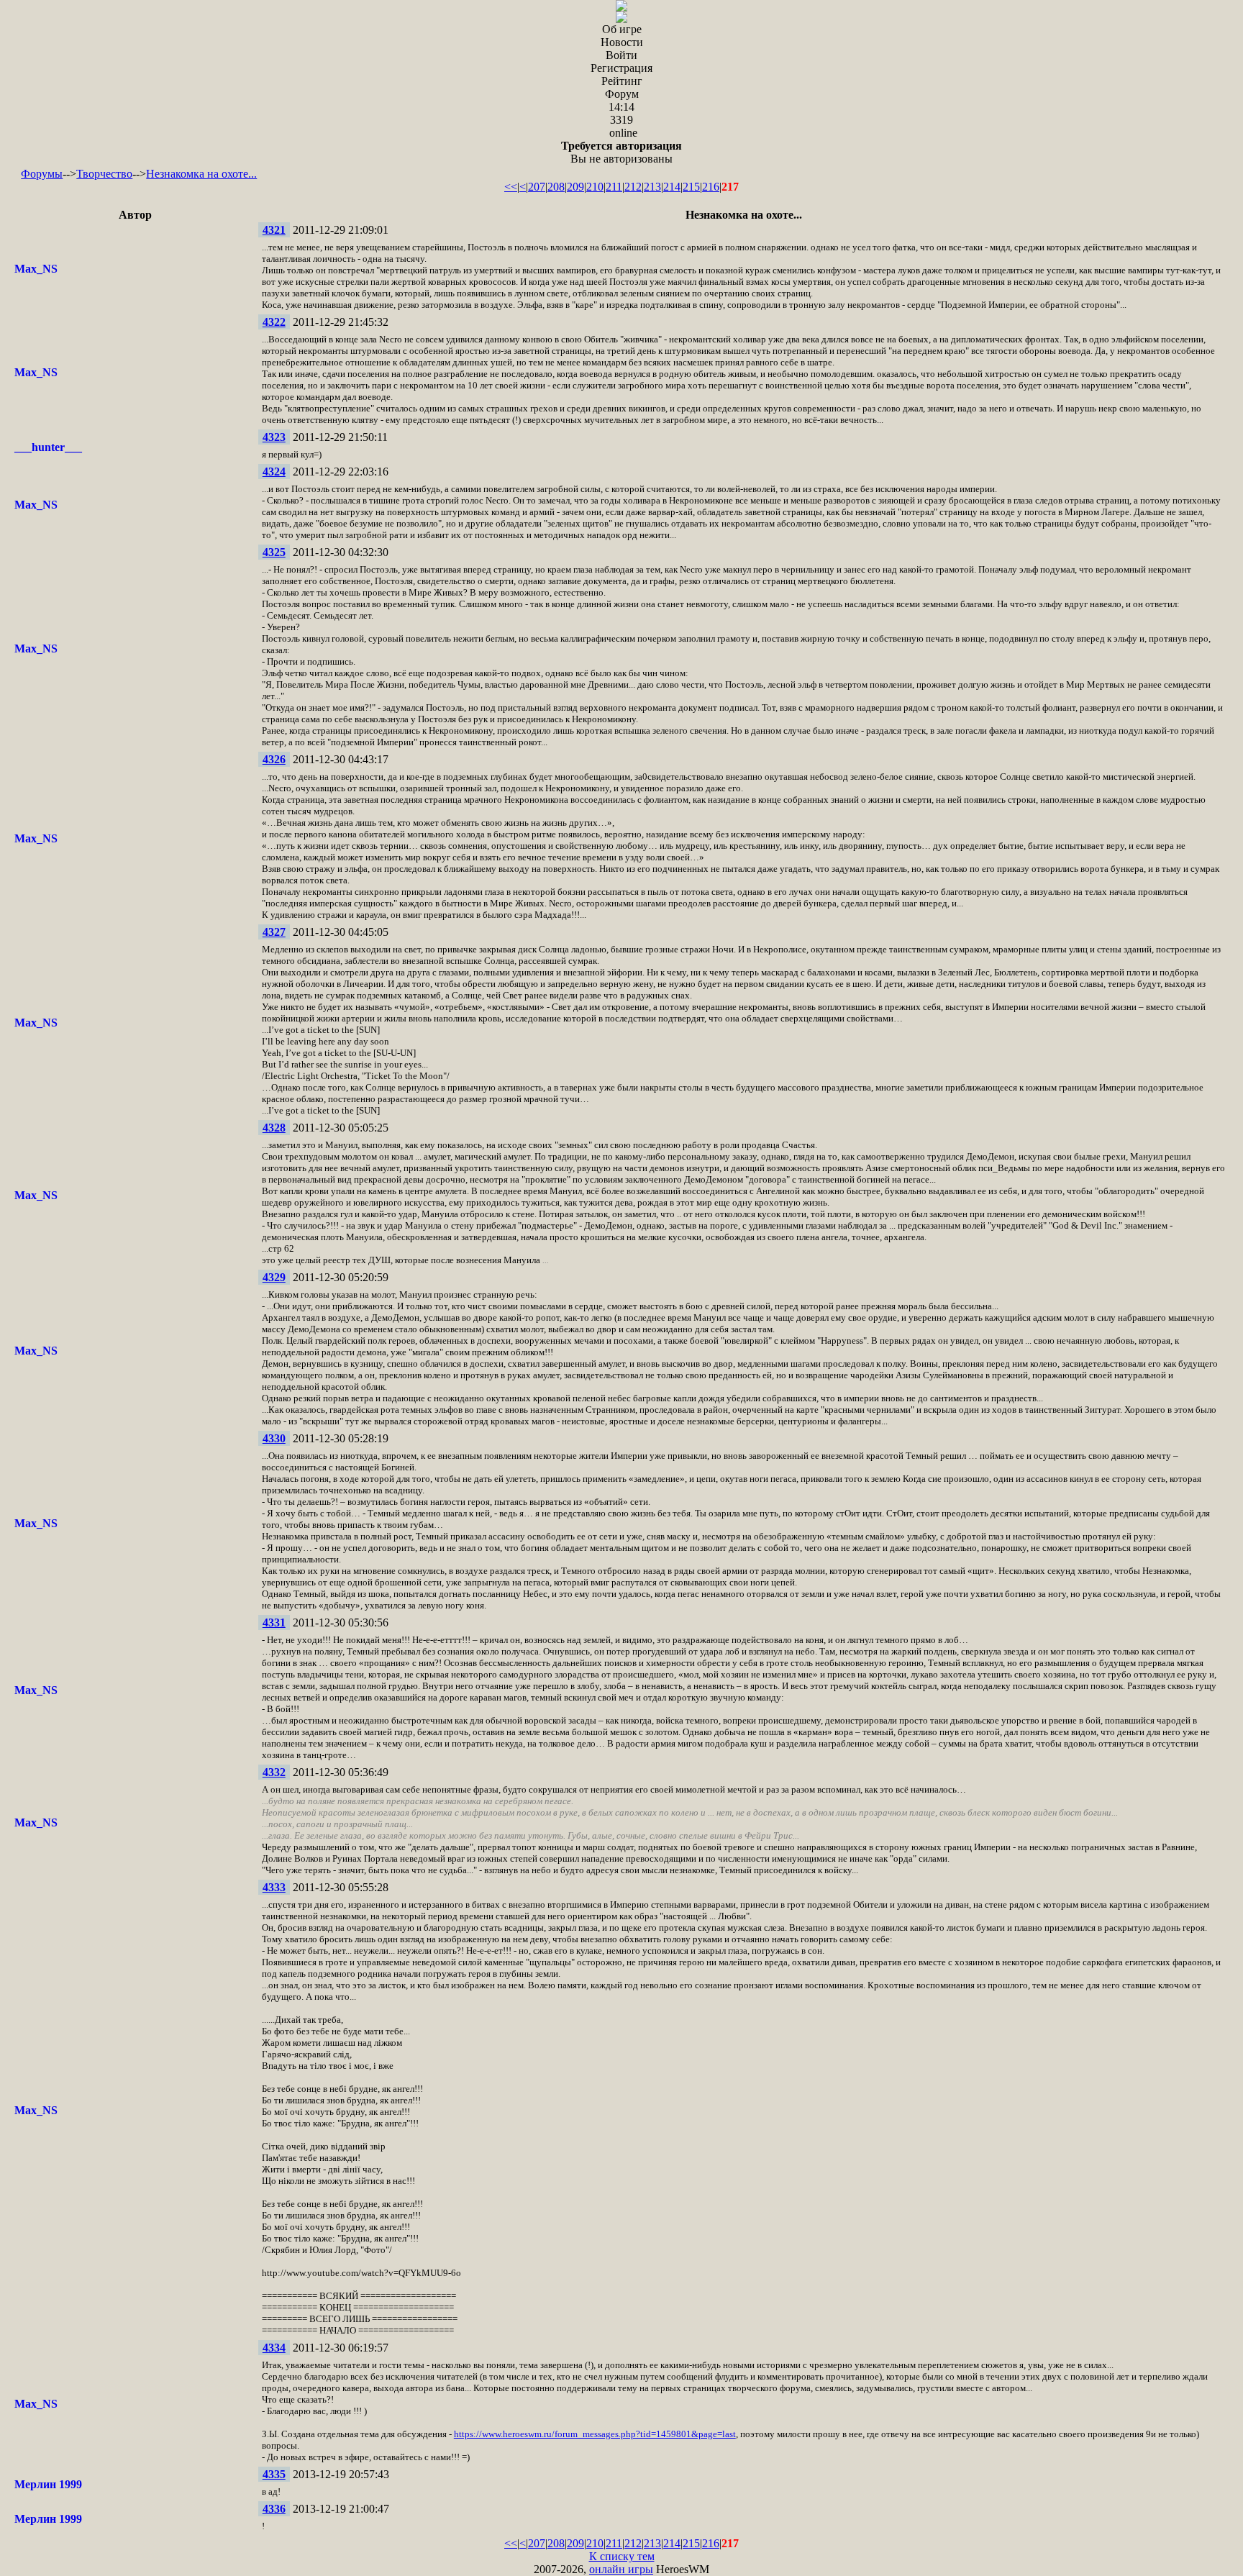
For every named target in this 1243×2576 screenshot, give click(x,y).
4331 (274, 1622)
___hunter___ (48, 447)
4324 (274, 472)
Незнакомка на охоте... (201, 174)
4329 (274, 1277)
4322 (274, 322)
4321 (274, 230)
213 (652, 187)
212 (633, 187)
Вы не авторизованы (621, 152)
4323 (274, 437)
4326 (274, 759)
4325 (274, 552)
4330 (274, 1438)
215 (691, 187)
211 (614, 187)
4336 (274, 2509)
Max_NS (36, 269)
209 (575, 187)
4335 (274, 2474)
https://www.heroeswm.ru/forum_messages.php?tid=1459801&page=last (595, 2434)
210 (595, 187)
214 (672, 187)
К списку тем (622, 2556)
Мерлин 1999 (48, 2484)
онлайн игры (621, 2569)
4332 (274, 1772)
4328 (274, 1128)
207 (537, 187)
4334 (274, 2348)
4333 (274, 1887)
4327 (274, 932)
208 (556, 187)
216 (711, 187)
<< (511, 187)
